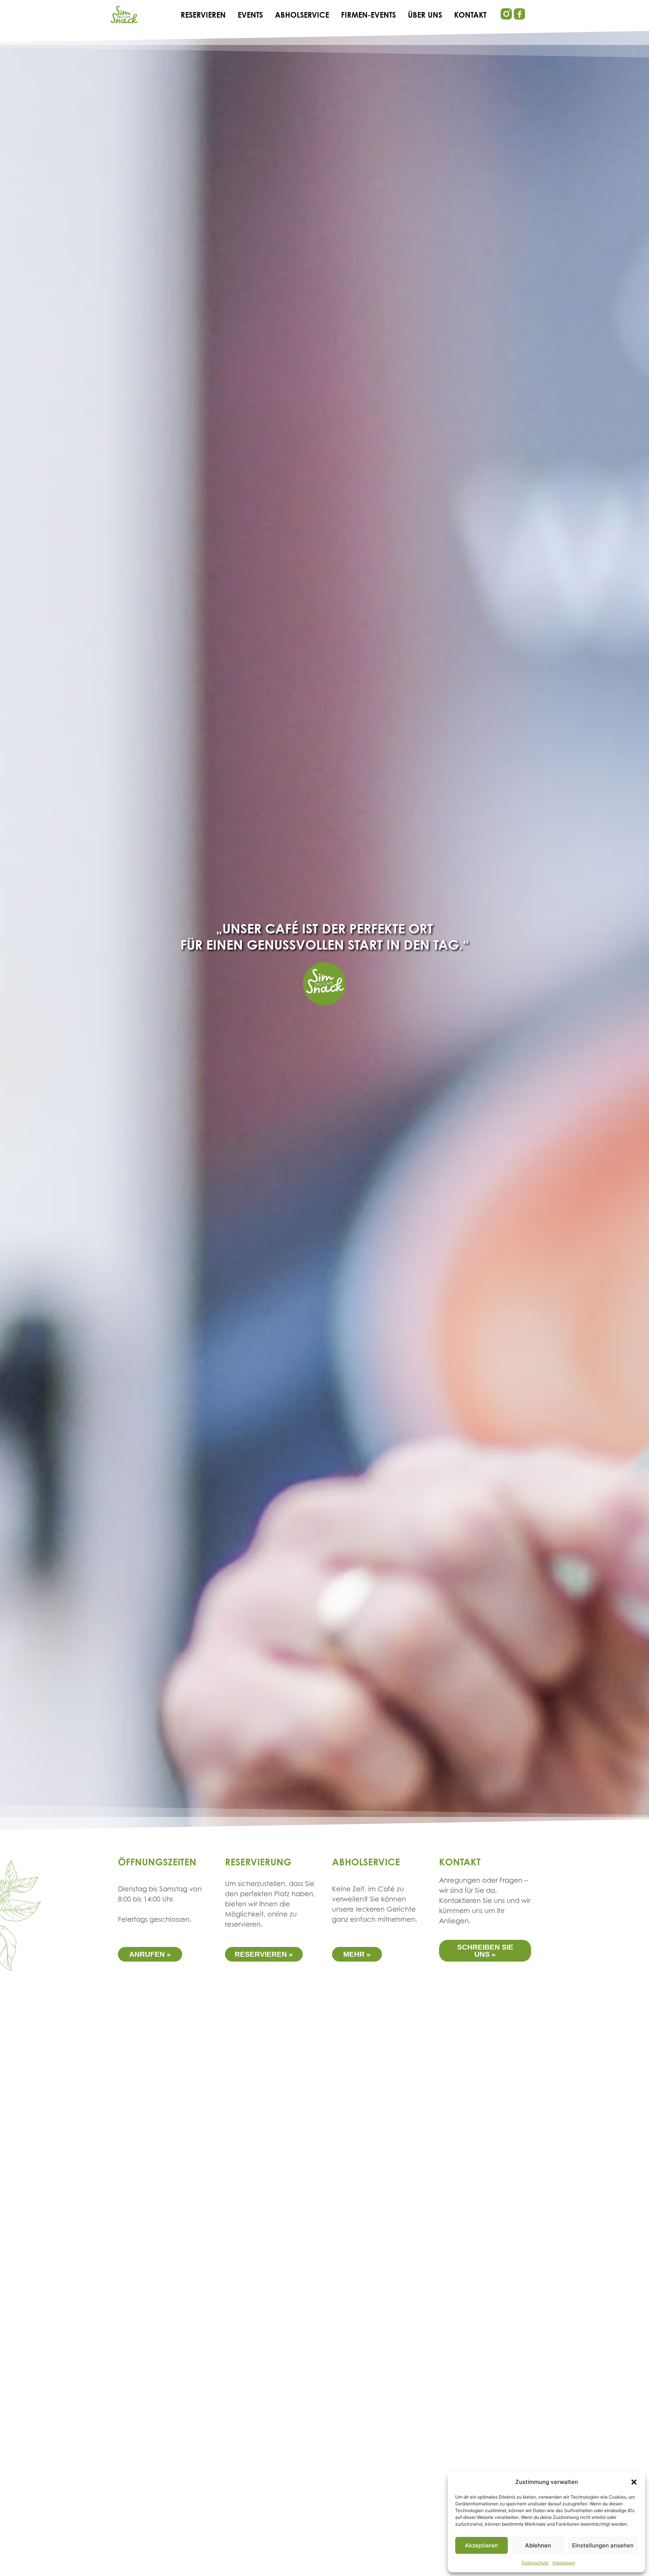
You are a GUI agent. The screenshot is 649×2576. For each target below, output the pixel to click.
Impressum (564, 2563)
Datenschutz (535, 2563)
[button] (634, 2482)
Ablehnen (538, 2545)
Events (250, 16)
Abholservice (302, 16)
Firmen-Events (368, 16)
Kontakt (470, 16)
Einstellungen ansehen (603, 2545)
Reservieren (203, 16)
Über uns (425, 16)
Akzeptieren (481, 2545)
